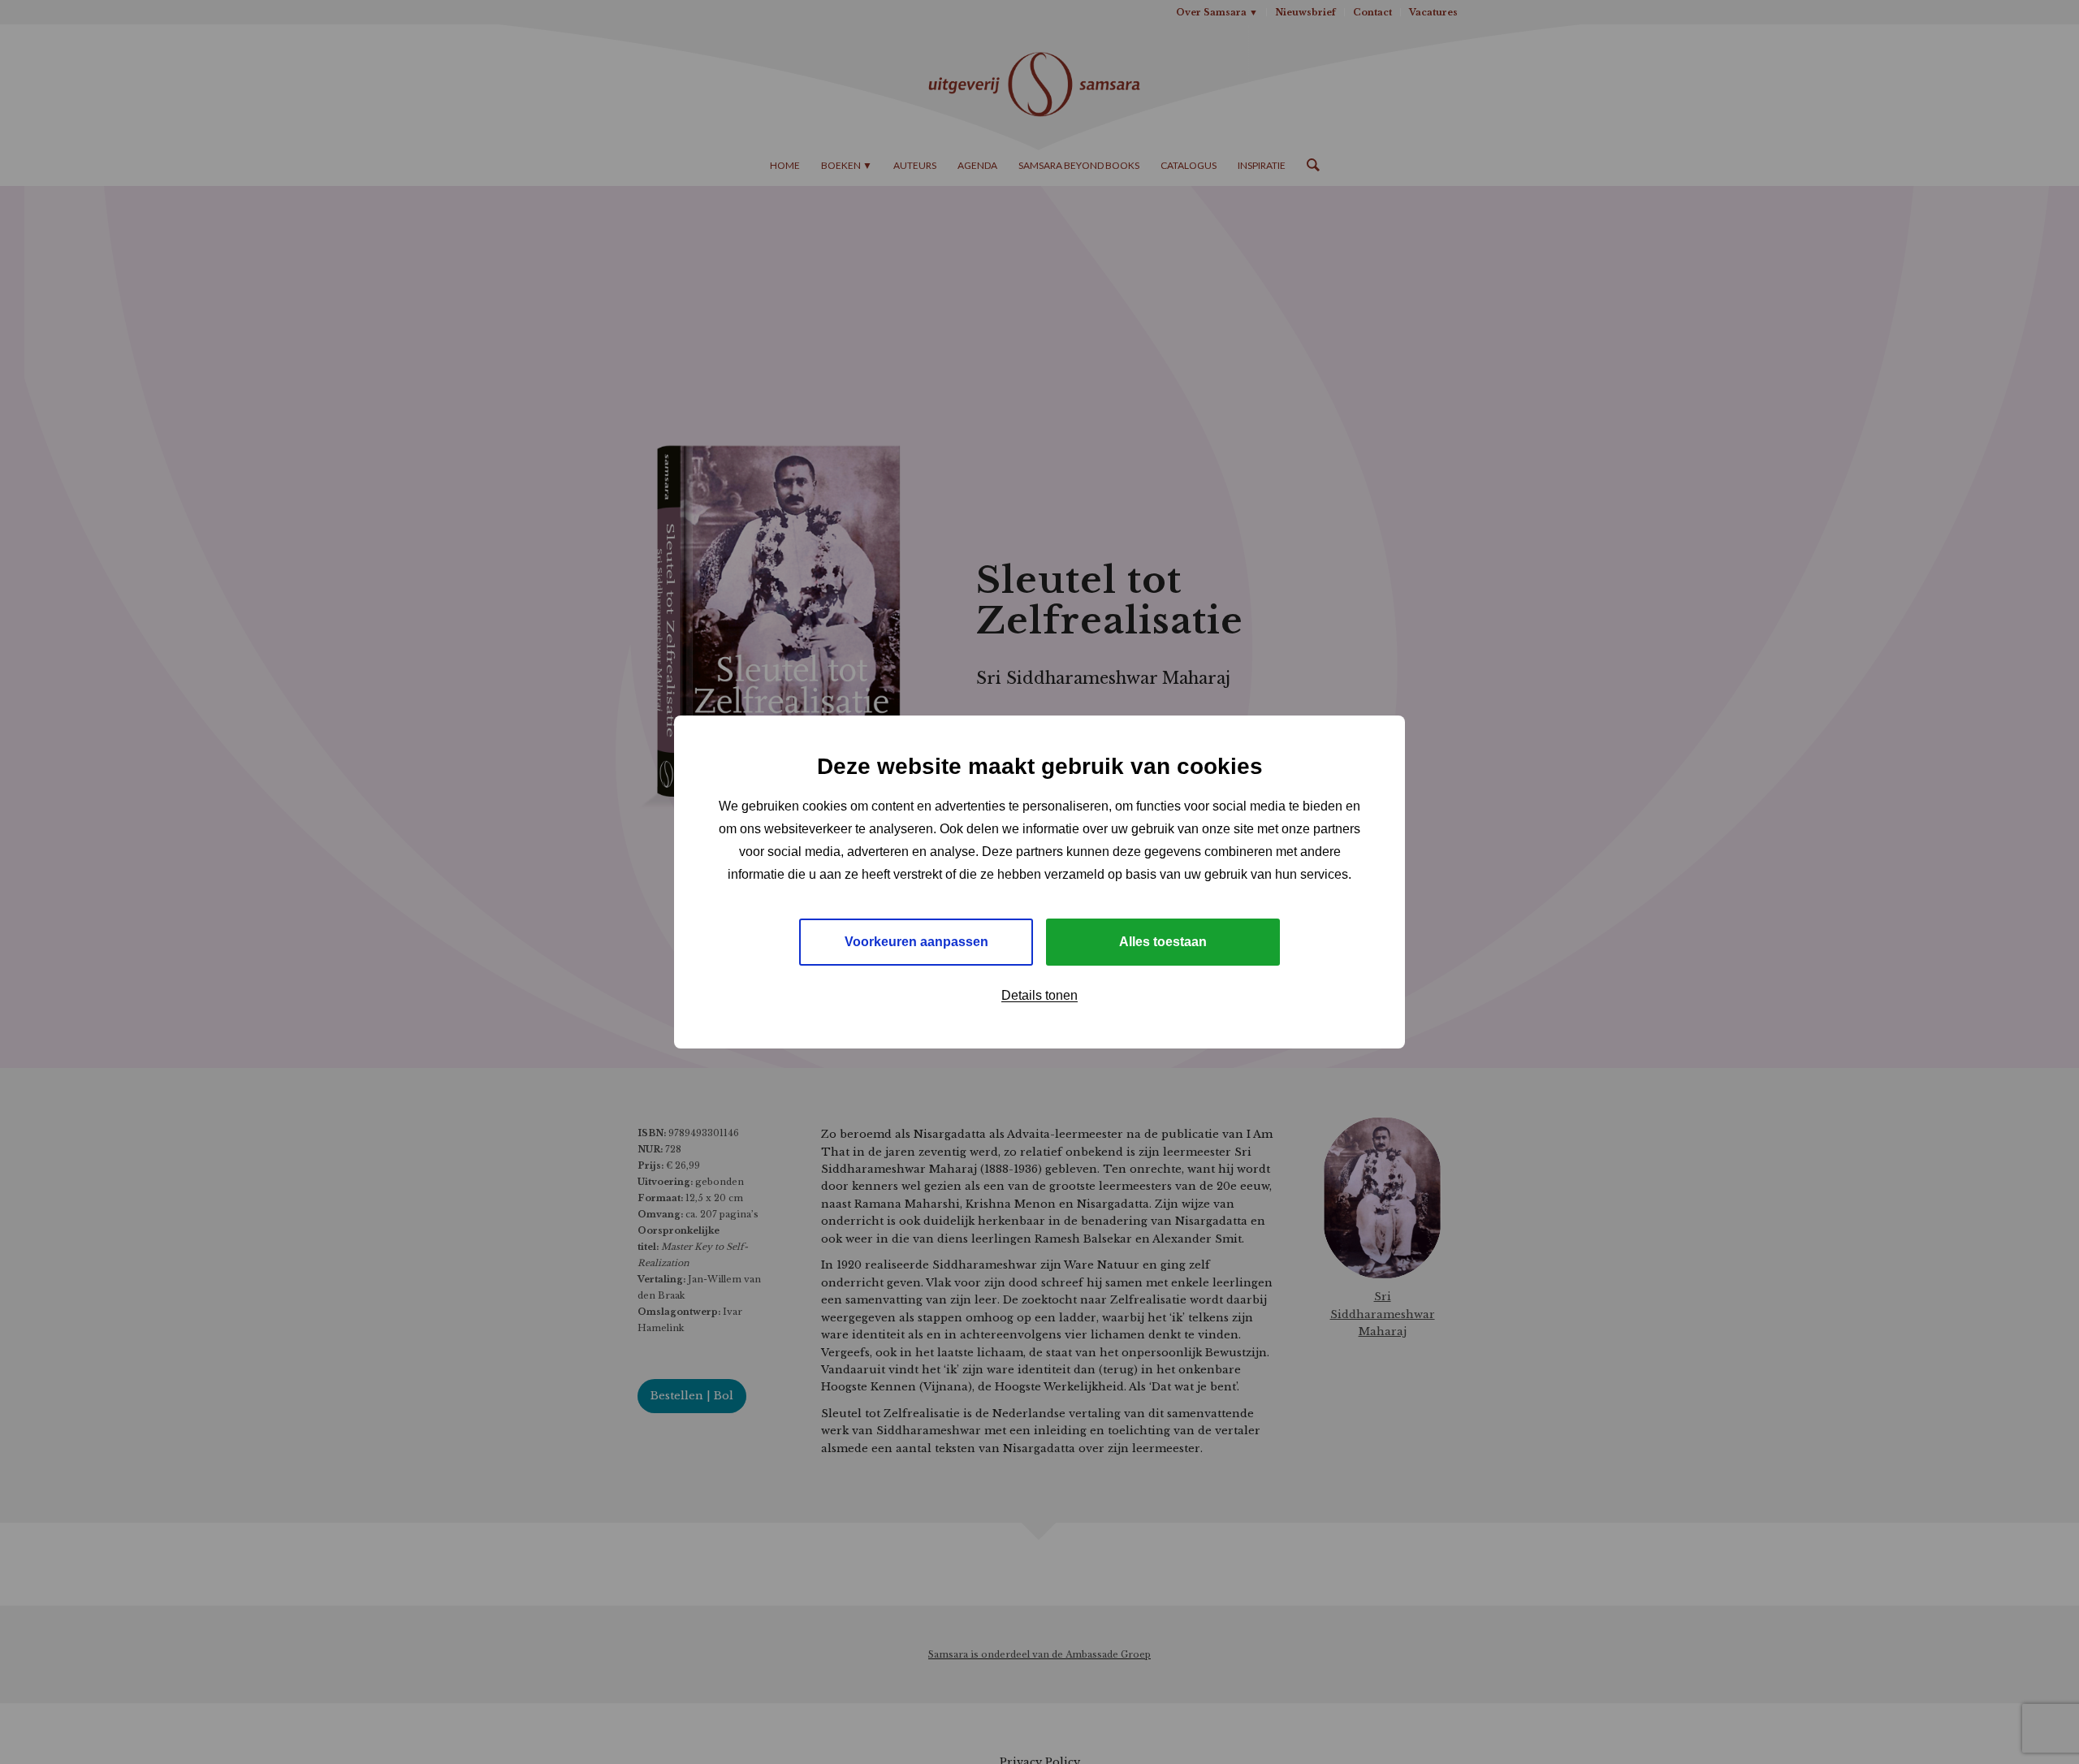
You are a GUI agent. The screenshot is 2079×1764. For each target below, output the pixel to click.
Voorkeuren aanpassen (916, 942)
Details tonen (1039, 995)
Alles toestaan (1163, 942)
